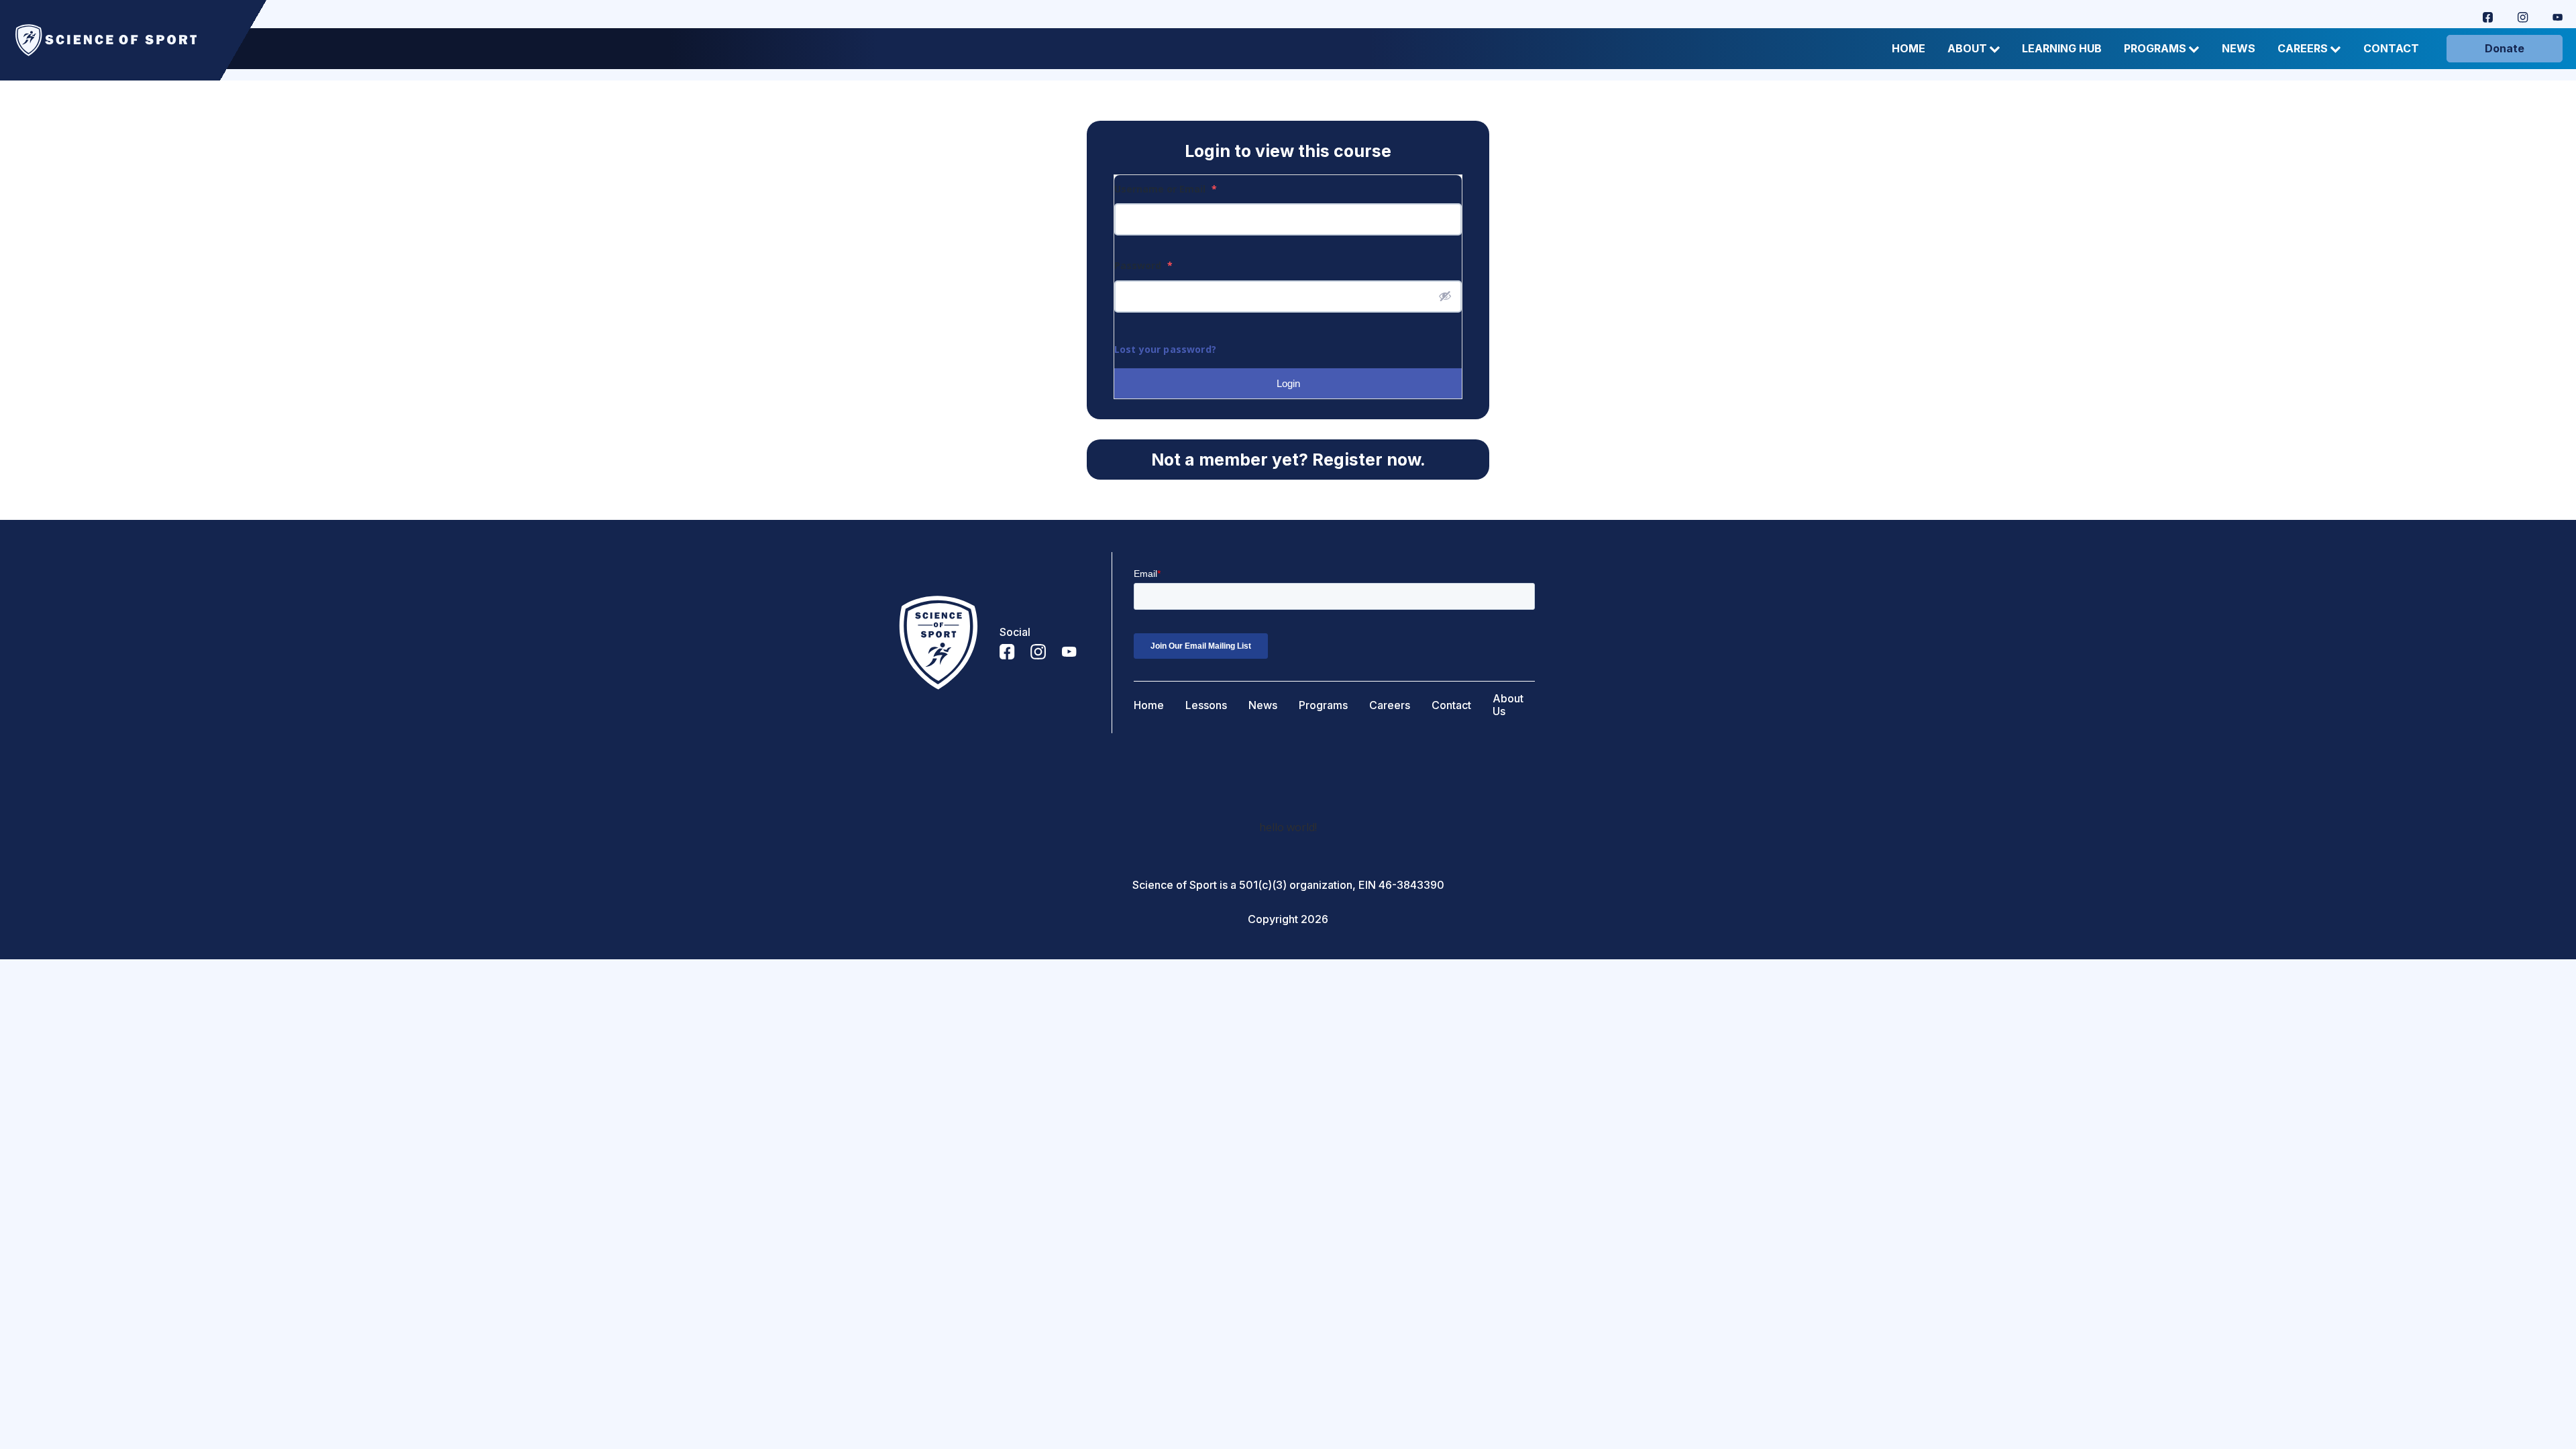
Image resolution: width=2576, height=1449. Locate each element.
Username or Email (1166, 189)
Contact (2391, 49)
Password (1143, 265)
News (2239, 49)
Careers (2303, 49)
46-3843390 (1411, 885)
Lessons (1206, 705)
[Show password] (1445, 296)
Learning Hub (2062, 49)
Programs (2155, 49)
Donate (2505, 48)
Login (1288, 383)
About (1967, 49)
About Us (1508, 705)
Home (1909, 49)
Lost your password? (1165, 349)
